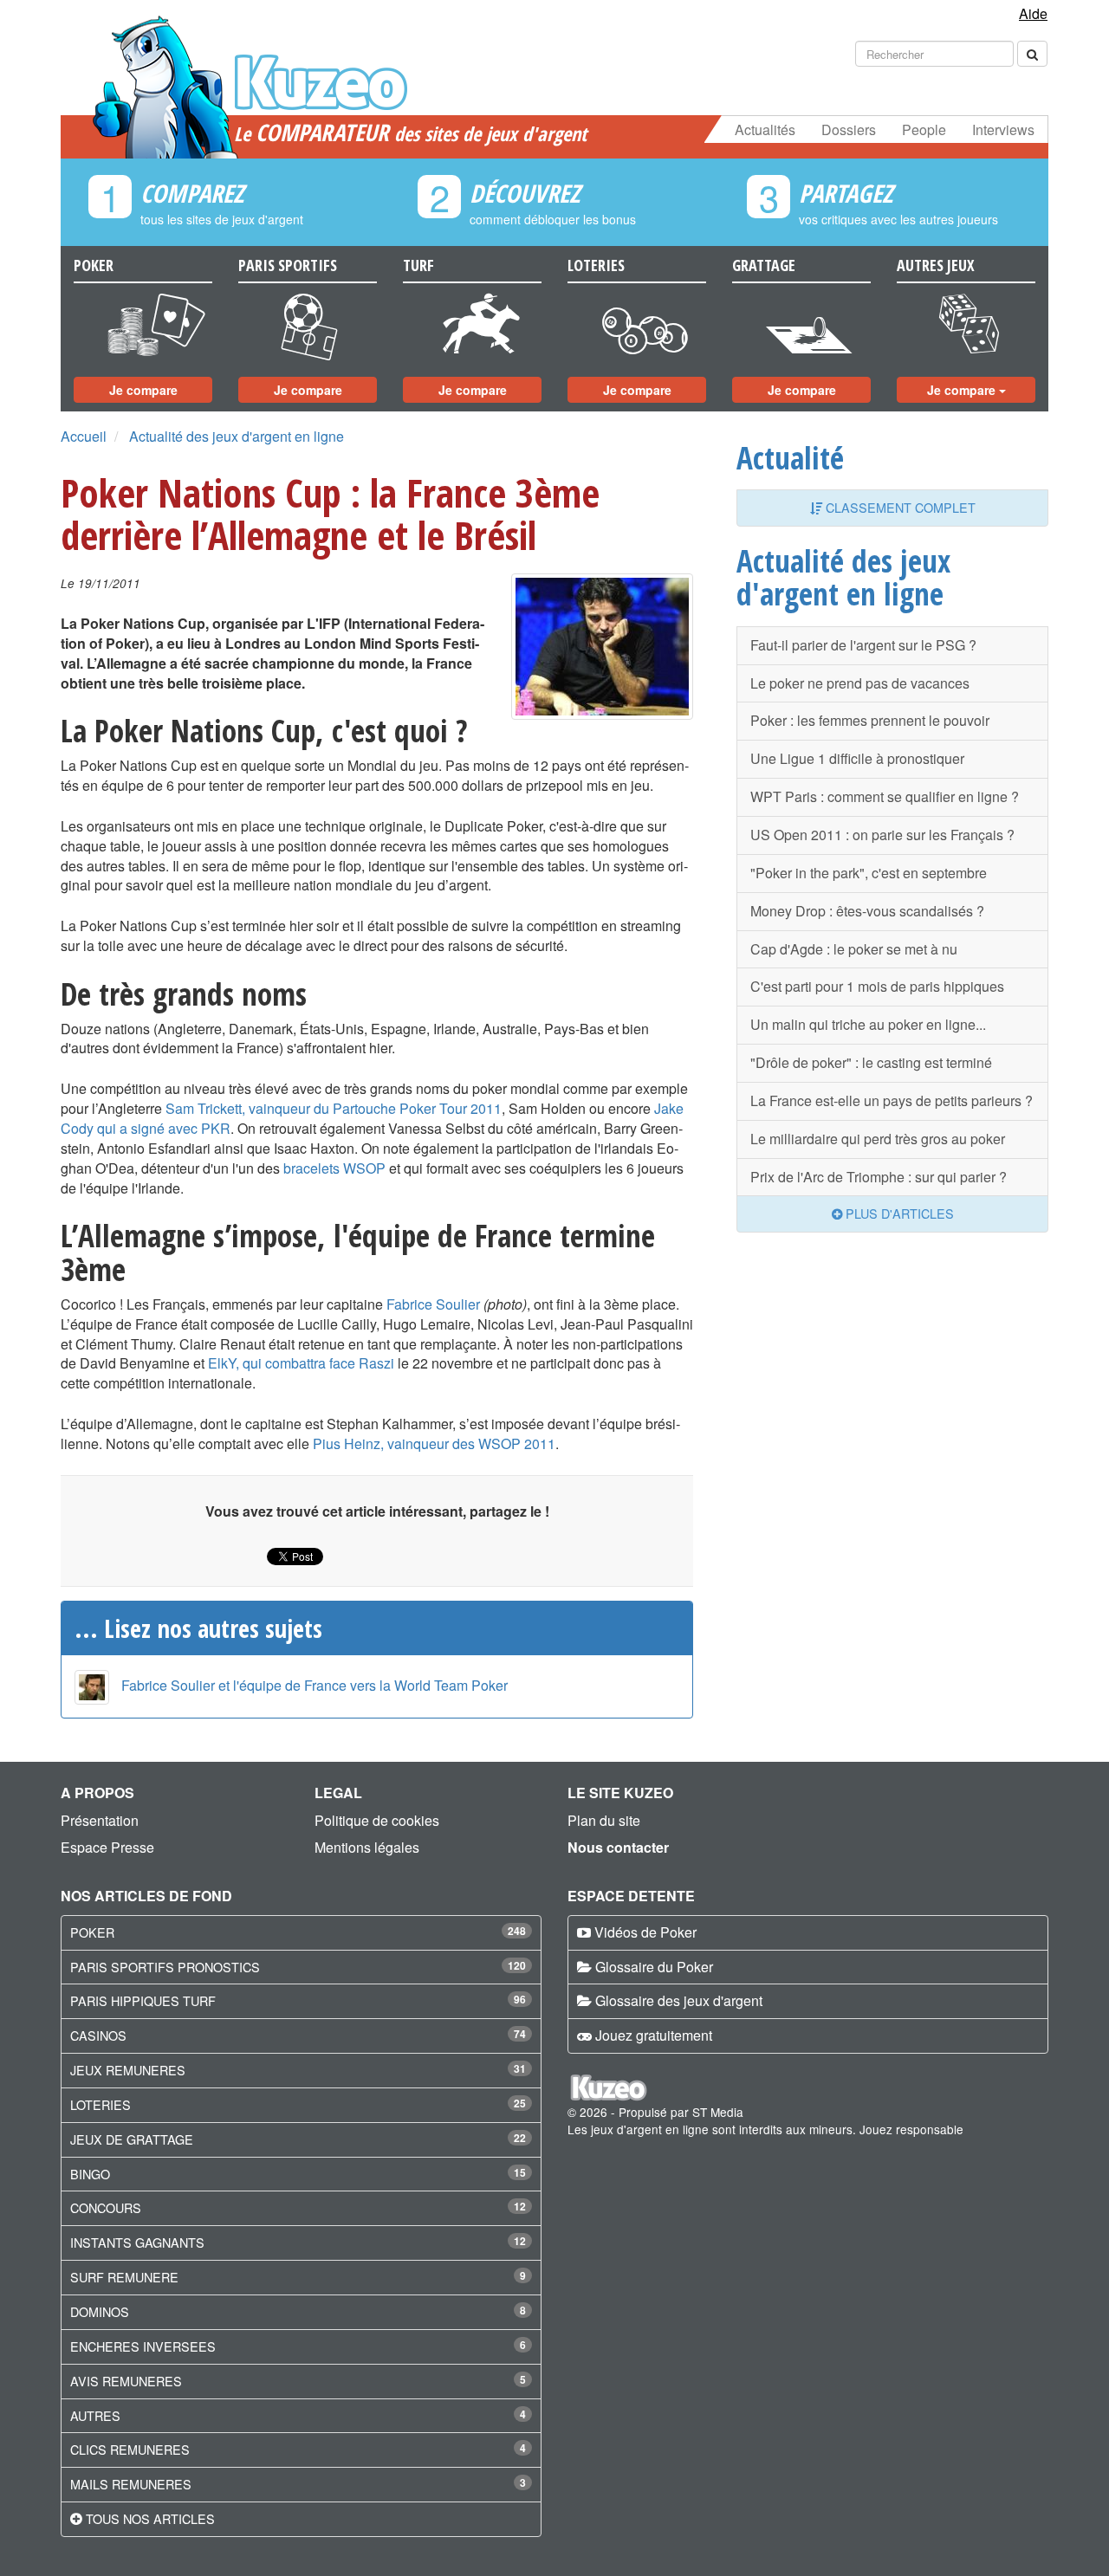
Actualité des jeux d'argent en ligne (237, 436)
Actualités (765, 129)
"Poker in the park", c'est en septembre (869, 873)
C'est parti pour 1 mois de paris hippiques (877, 986)
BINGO (90, 2174)
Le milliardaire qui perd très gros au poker (878, 1139)
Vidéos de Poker (645, 1932)
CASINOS (98, 2035)
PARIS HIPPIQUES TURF (143, 2000)
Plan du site (604, 1820)
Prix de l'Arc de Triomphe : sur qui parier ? (879, 1177)
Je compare (143, 390)
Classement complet (899, 507)
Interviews (1003, 129)
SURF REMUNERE (124, 2277)
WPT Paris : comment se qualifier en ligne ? (885, 796)
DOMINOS (100, 2311)
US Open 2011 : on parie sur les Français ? (882, 835)
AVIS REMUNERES (126, 2381)
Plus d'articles (898, 1213)
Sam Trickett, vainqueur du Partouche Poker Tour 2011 (334, 1108)
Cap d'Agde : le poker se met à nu (854, 949)
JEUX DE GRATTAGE (132, 2139)
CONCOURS (106, 2207)
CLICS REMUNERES (130, 2449)
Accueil (84, 436)
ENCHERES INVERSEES (143, 2346)
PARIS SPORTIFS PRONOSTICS (165, 1967)
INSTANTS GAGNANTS (137, 2242)
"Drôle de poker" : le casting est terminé (871, 1062)
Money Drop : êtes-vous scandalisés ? (867, 911)
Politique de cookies (377, 1820)
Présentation (100, 1820)
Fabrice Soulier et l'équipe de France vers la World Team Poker (315, 1685)
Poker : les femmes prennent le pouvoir (870, 720)
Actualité (790, 457)
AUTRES (95, 2415)
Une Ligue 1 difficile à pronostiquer (857, 758)
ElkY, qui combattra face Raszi (301, 1363)
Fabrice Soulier (433, 1304)
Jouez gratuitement (654, 2035)
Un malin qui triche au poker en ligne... (868, 1024)
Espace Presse (107, 1847)
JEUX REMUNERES (128, 2070)
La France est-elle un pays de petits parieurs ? (892, 1100)
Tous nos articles (150, 2518)
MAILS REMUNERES (131, 2484)
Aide (1033, 13)
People (924, 129)
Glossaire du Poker (654, 1967)
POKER (92, 1932)
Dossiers (849, 129)
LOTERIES (101, 2104)
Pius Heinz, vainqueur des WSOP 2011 (434, 1443)
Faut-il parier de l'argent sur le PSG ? (863, 645)
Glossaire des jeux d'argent (679, 2000)
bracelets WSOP (334, 1168)
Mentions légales (367, 1847)
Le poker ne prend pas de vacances (860, 683)
